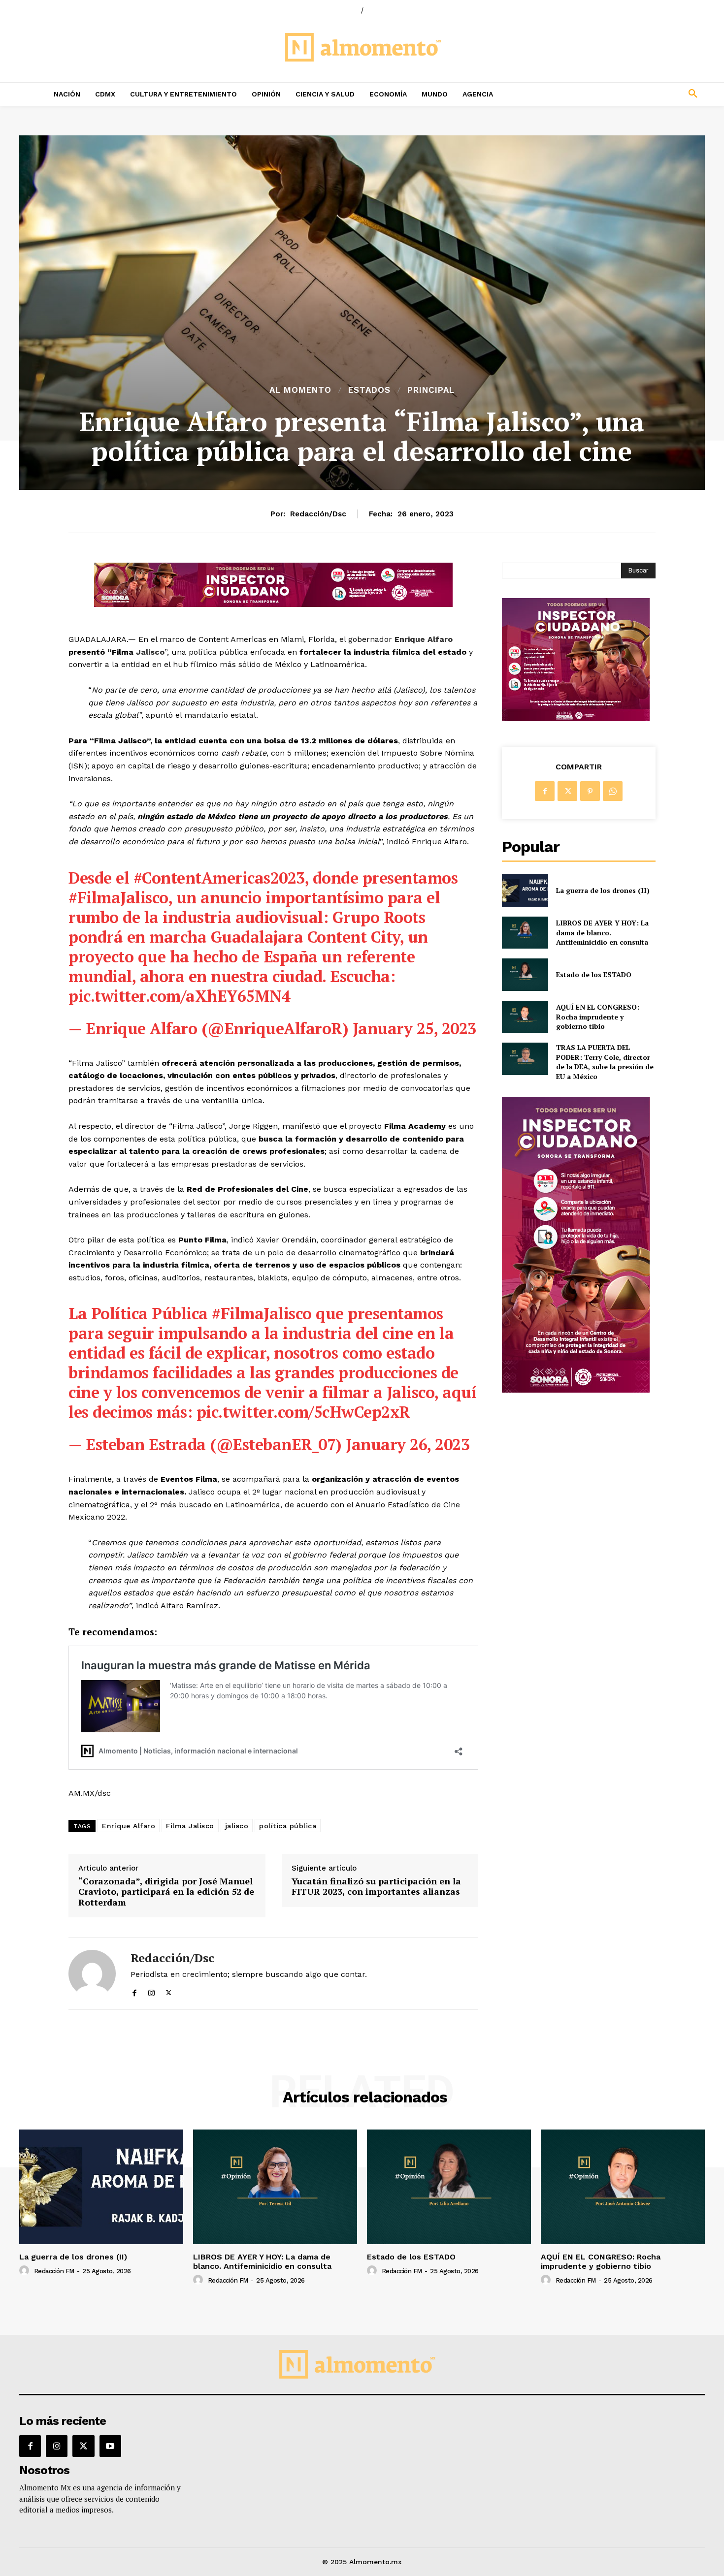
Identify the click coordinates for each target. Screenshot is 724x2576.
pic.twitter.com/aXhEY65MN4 (179, 996)
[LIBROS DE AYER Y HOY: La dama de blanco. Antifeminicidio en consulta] (525, 933)
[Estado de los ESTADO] (525, 974)
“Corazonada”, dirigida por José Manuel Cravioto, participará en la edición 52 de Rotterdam (166, 1892)
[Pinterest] (590, 791)
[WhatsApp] (613, 791)
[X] (169, 1991)
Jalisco (150, 652)
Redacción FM (54, 2271)
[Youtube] (110, 2446)
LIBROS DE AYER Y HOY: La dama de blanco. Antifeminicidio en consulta (602, 932)
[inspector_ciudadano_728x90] (273, 604)
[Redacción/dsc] (92, 1973)
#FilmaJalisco (118, 897)
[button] (628, 94)
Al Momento (300, 390)
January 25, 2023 (414, 1028)
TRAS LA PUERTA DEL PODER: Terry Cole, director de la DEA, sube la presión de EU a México (605, 1062)
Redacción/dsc (318, 514)
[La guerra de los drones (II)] (525, 890)
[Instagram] (151, 1991)
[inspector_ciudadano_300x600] (576, 1390)
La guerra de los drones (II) (603, 890)
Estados (369, 390)
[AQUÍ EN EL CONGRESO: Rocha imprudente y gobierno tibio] (525, 1017)
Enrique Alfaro (422, 639)
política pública (288, 1826)
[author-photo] (26, 2271)
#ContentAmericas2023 (219, 878)
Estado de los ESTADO (594, 974)
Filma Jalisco (190, 1826)
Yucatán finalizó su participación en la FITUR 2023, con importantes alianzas (376, 1887)
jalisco (237, 1826)
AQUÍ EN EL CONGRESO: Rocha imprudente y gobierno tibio (598, 1017)
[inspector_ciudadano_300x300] (576, 718)
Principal (431, 390)
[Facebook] (134, 1991)
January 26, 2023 (408, 1444)
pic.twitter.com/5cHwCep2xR (303, 1412)
